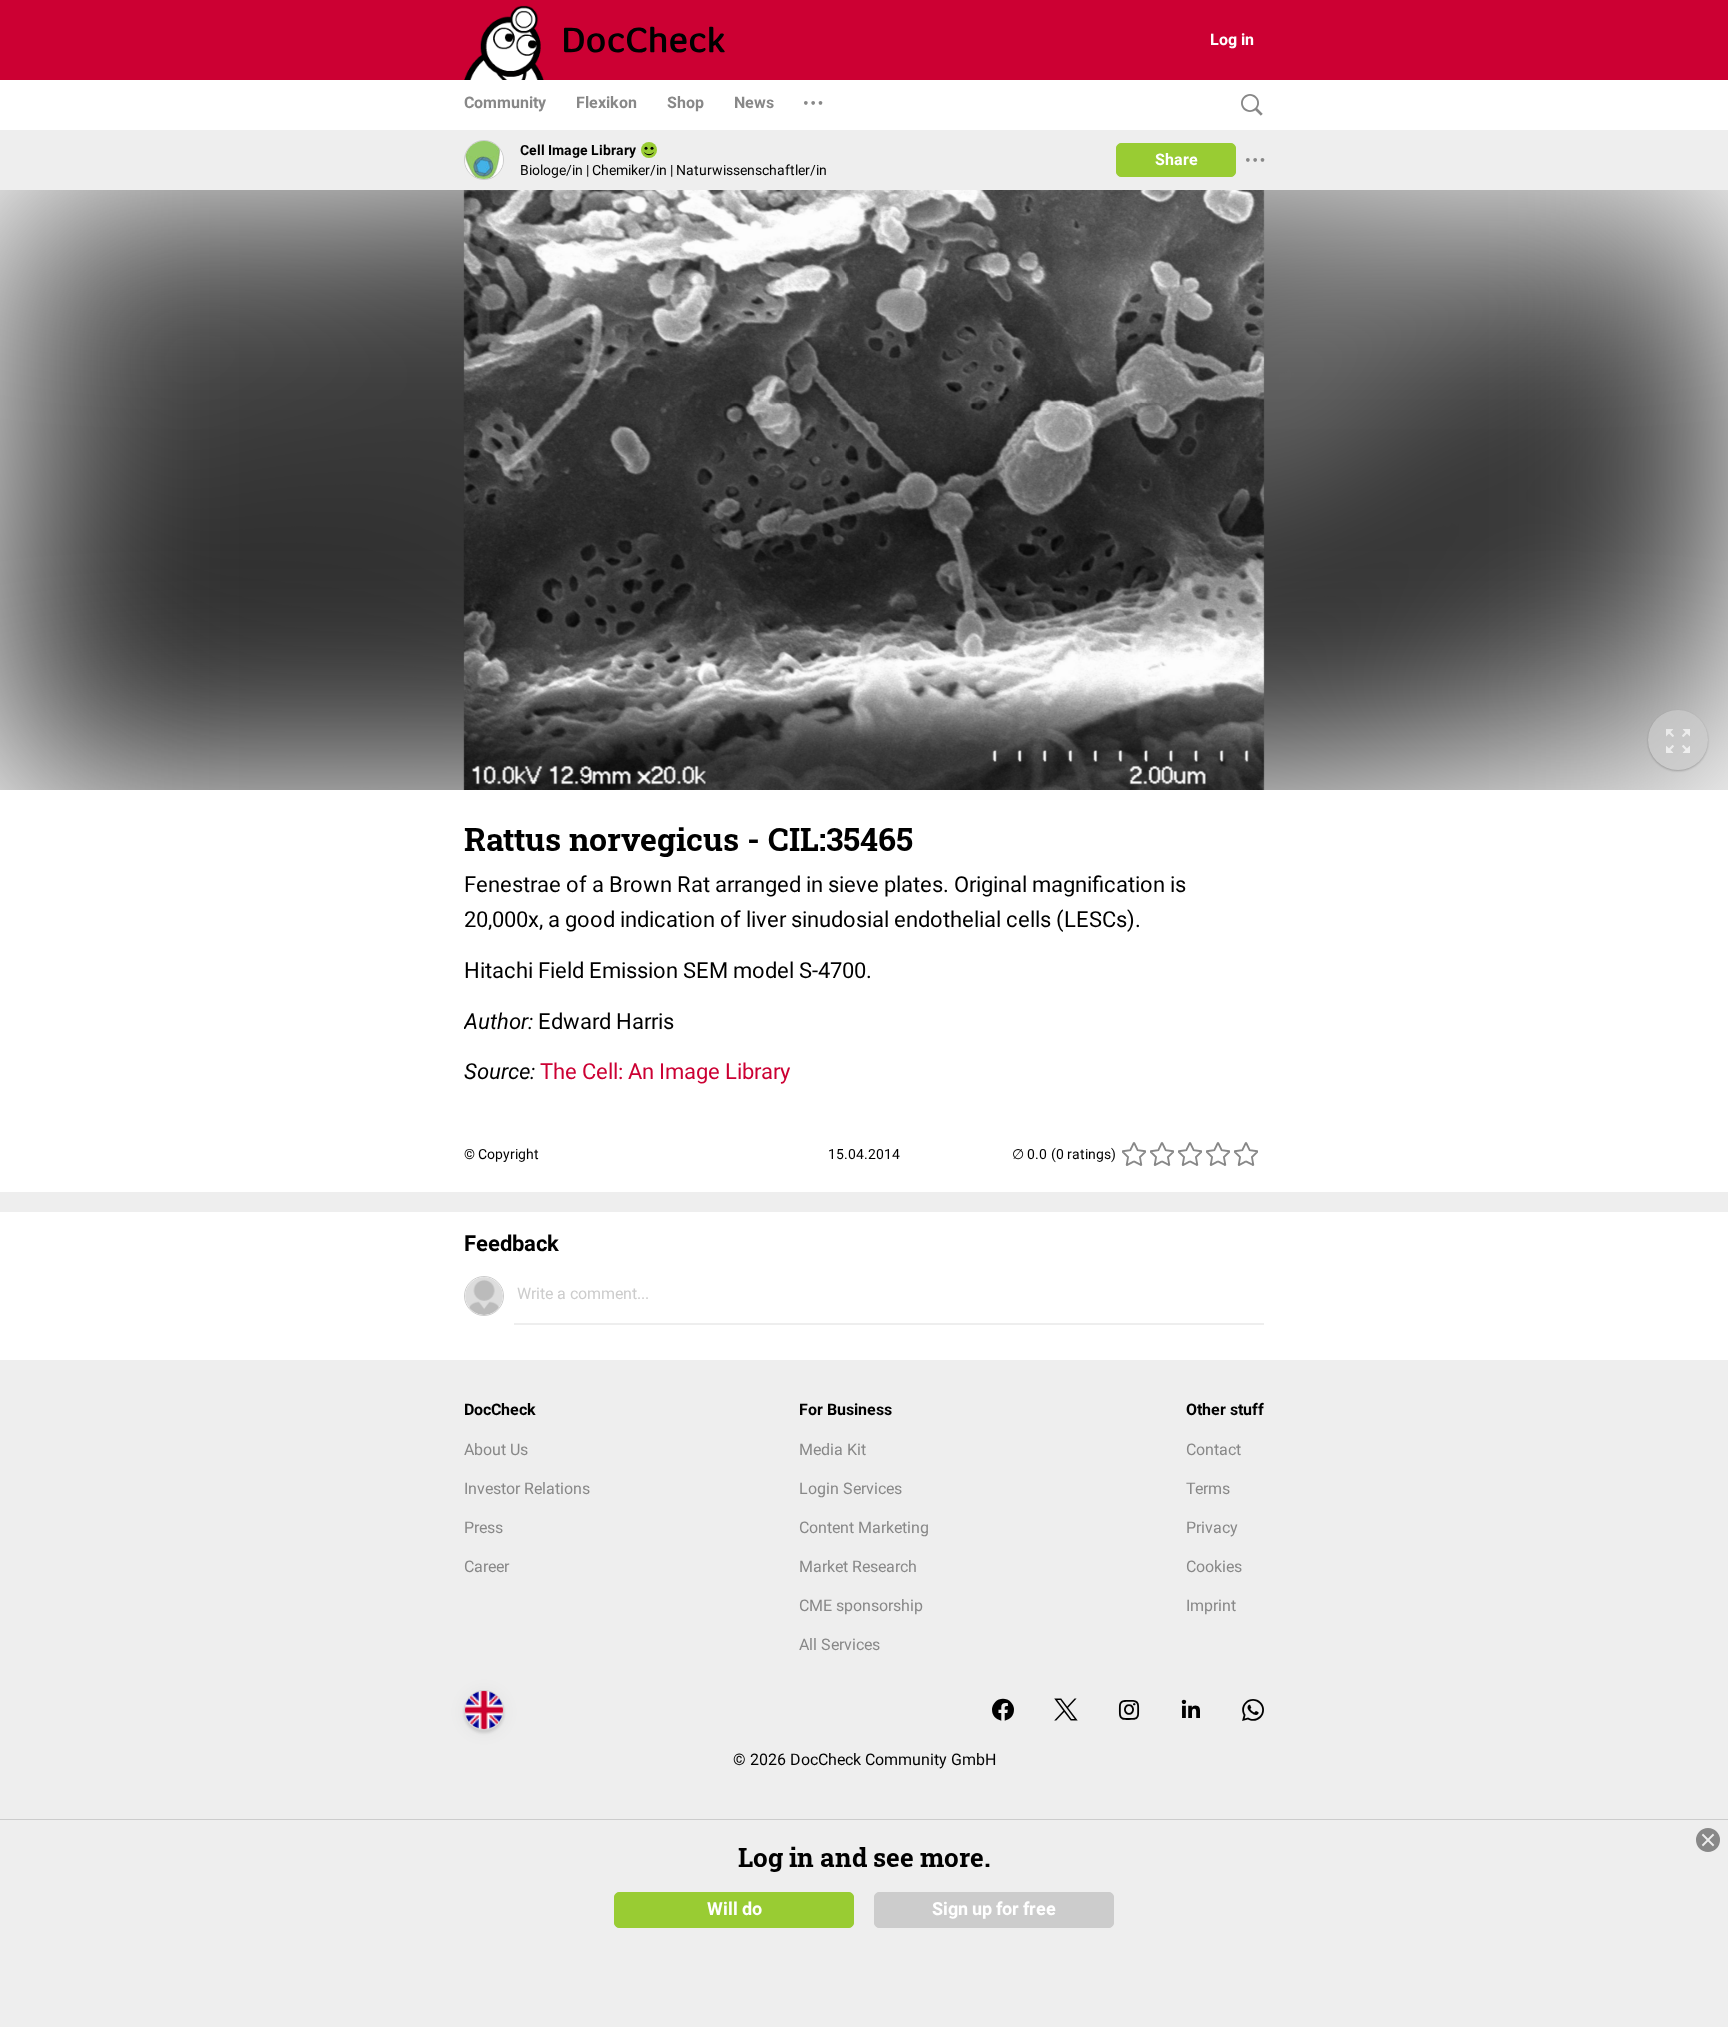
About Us (496, 1449)
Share (1176, 159)
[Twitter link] (1066, 1711)
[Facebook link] (1003, 1711)
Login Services (850, 1488)
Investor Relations (527, 1488)
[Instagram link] (1129, 1711)
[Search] (1247, 105)
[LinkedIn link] (1191, 1711)
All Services (839, 1644)
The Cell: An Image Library (665, 1071)
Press (483, 1527)
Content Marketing (864, 1527)
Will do (734, 1909)
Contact (1213, 1449)
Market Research (858, 1566)
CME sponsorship (861, 1605)
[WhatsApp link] (1253, 1711)
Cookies (1214, 1566)
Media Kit (832, 1449)
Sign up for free (994, 1909)
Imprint (1211, 1605)
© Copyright (501, 1154)
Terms (1208, 1488)
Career (486, 1566)
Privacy (1212, 1527)
